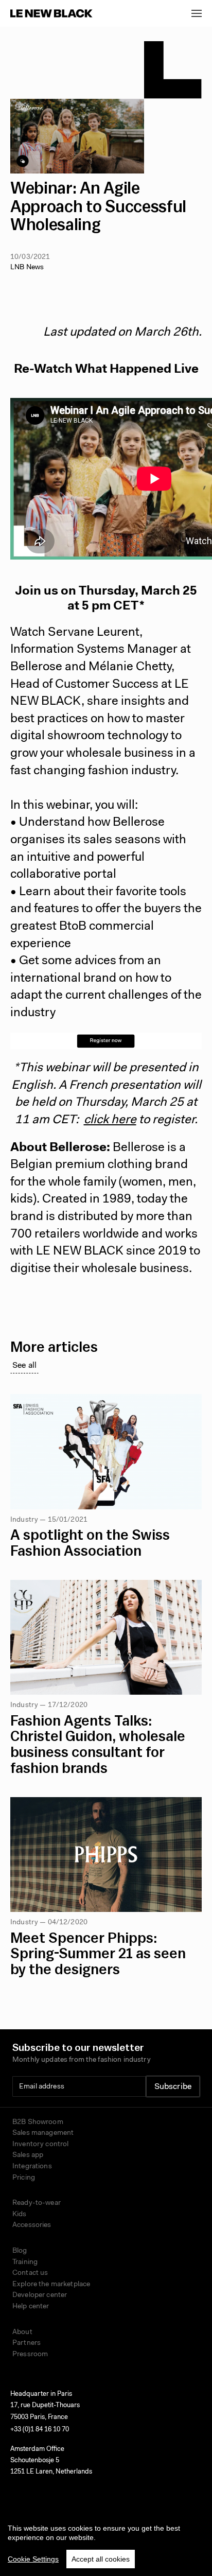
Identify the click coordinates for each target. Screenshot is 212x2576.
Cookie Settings (33, 2559)
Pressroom (30, 2355)
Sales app (28, 2155)
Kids (20, 2215)
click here (110, 1120)
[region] (106, 2542)
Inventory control (40, 2145)
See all (24, 1366)
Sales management (43, 2133)
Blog (20, 2251)
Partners (26, 2343)
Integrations (32, 2167)
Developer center (40, 2295)
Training (25, 2262)
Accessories (32, 2225)
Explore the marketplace (51, 2285)
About (22, 2333)
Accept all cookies (101, 2559)
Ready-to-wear (37, 2203)
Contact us (30, 2273)
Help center (31, 2307)
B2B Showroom (38, 2122)
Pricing (24, 2178)
